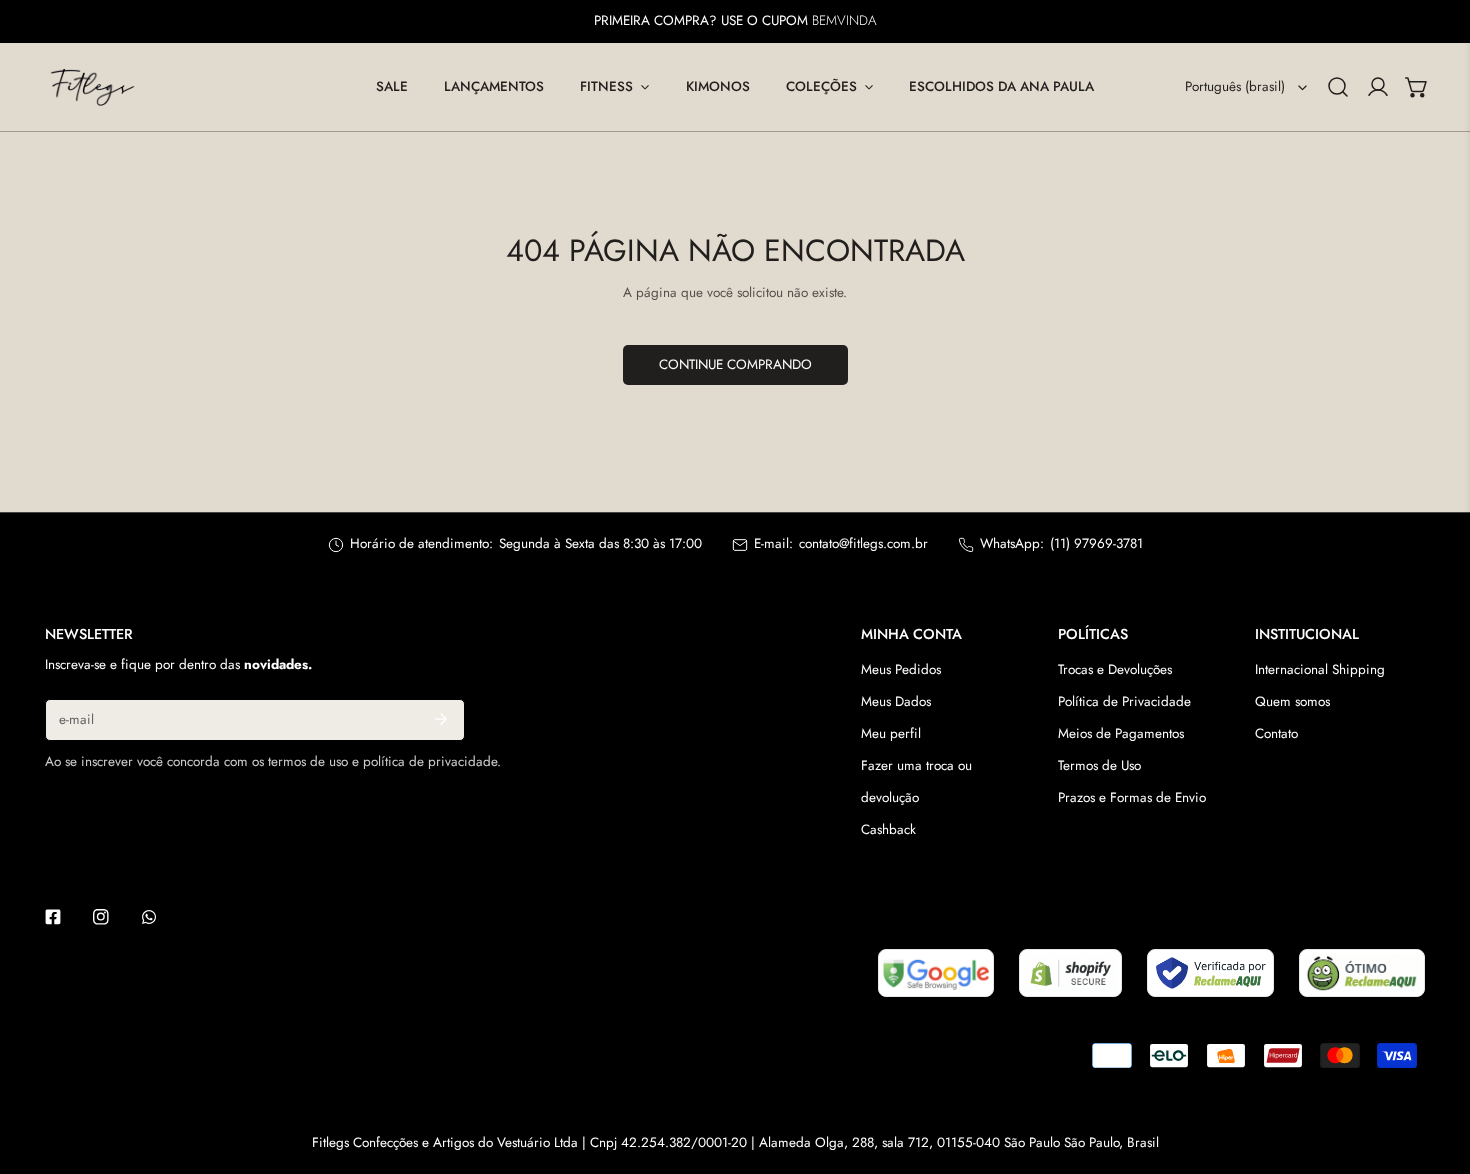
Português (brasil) (1235, 86)
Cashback (888, 829)
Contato (1276, 733)
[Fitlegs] (92, 87)
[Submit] (440, 719)
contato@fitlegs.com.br (863, 543)
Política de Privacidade (1124, 701)
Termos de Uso (1099, 765)
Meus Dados (896, 701)
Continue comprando (735, 364)
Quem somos (1292, 701)
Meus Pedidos (901, 669)
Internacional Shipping (1320, 669)
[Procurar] (1338, 87)
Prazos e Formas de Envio (1132, 797)
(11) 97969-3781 (1096, 543)
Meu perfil (891, 733)
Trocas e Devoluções (1115, 669)
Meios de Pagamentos (1121, 733)
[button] (614, 87)
